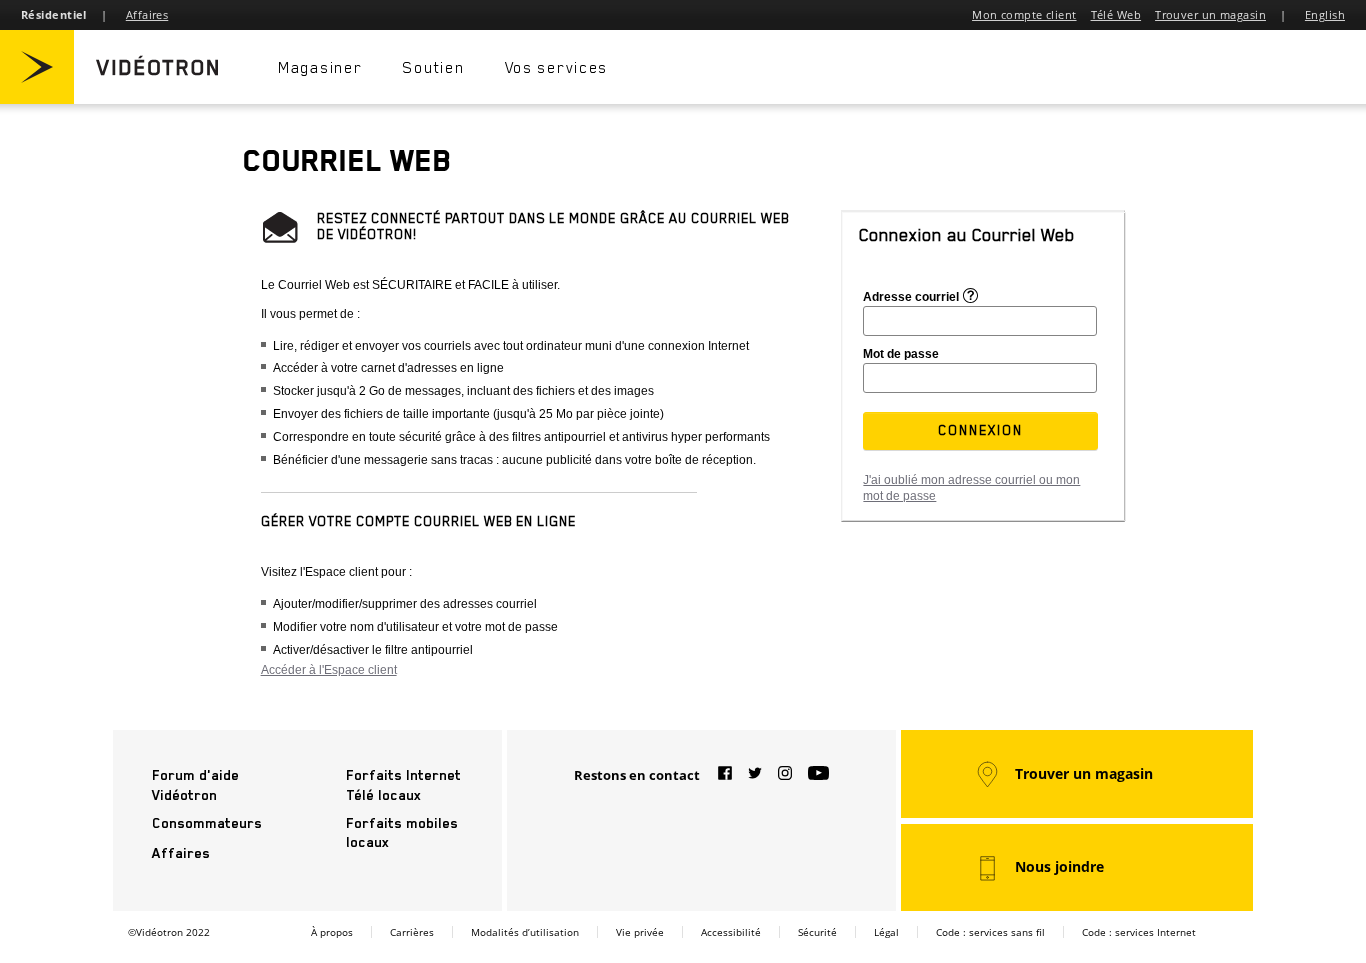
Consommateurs (207, 823)
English (1325, 14)
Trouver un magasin (1210, 14)
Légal (886, 932)
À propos (332, 932)
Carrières (412, 932)
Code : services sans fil (990, 932)
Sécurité (817, 932)
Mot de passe (901, 354)
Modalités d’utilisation (525, 932)
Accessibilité (731, 932)
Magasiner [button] (320, 68)
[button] (981, 430)
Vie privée (640, 932)
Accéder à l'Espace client (329, 670)
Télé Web (1116, 14)
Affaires (147, 14)
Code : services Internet (1139, 932)
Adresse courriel (911, 296)
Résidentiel (54, 14)
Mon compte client (1024, 14)
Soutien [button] (433, 68)
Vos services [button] (557, 68)
